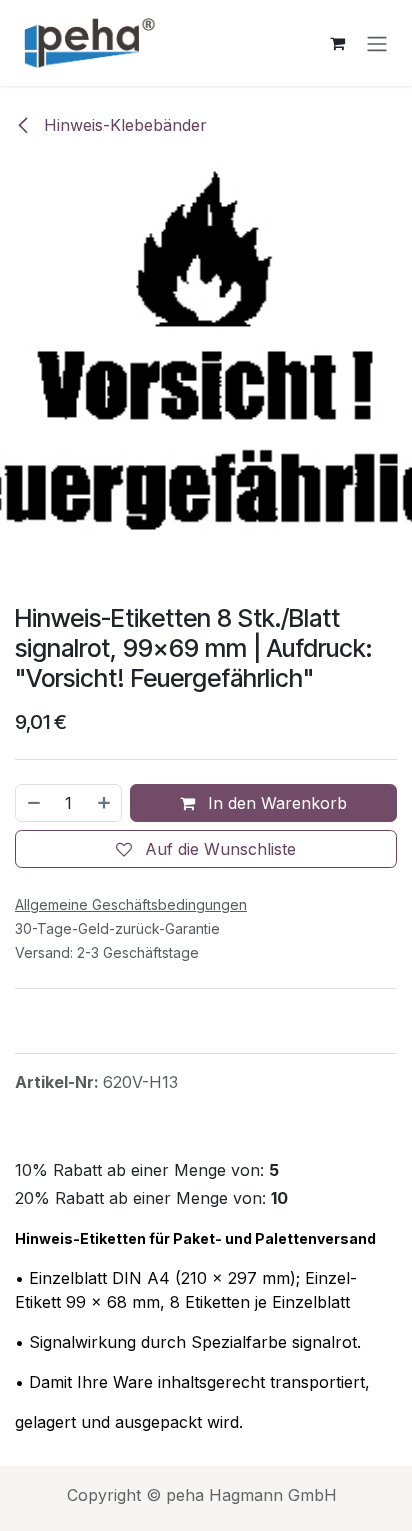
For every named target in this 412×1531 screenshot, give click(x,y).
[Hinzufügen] (105, 803)
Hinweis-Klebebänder (123, 125)
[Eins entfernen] (33, 803)
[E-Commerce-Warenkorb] (337, 43)
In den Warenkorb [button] (275, 803)
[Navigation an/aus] (377, 43)
